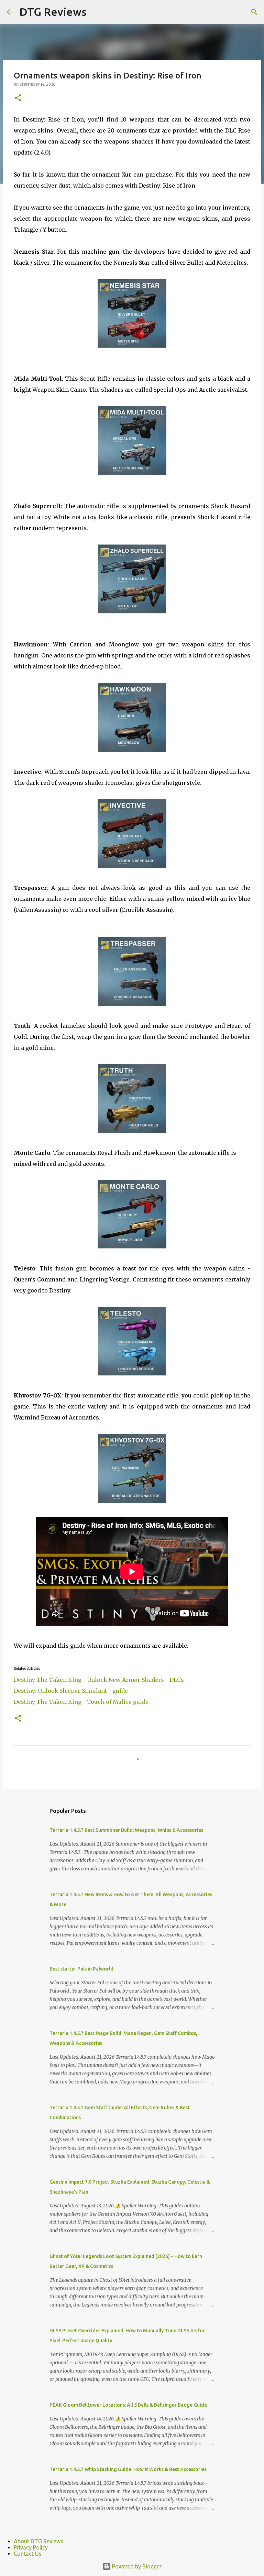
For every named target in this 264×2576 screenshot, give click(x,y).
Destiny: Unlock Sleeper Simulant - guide (71, 1691)
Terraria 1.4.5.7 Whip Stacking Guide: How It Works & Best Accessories (128, 2469)
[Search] (254, 12)
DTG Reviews (53, 12)
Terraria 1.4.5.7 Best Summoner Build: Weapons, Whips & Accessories (126, 1830)
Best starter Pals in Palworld (81, 1969)
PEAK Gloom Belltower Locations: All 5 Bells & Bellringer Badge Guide (128, 2405)
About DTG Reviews (38, 2541)
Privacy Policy (31, 2547)
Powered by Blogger (136, 2566)
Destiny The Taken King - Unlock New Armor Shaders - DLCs (99, 1680)
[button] (18, 98)
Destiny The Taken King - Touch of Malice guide (81, 1702)
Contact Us (28, 2554)
